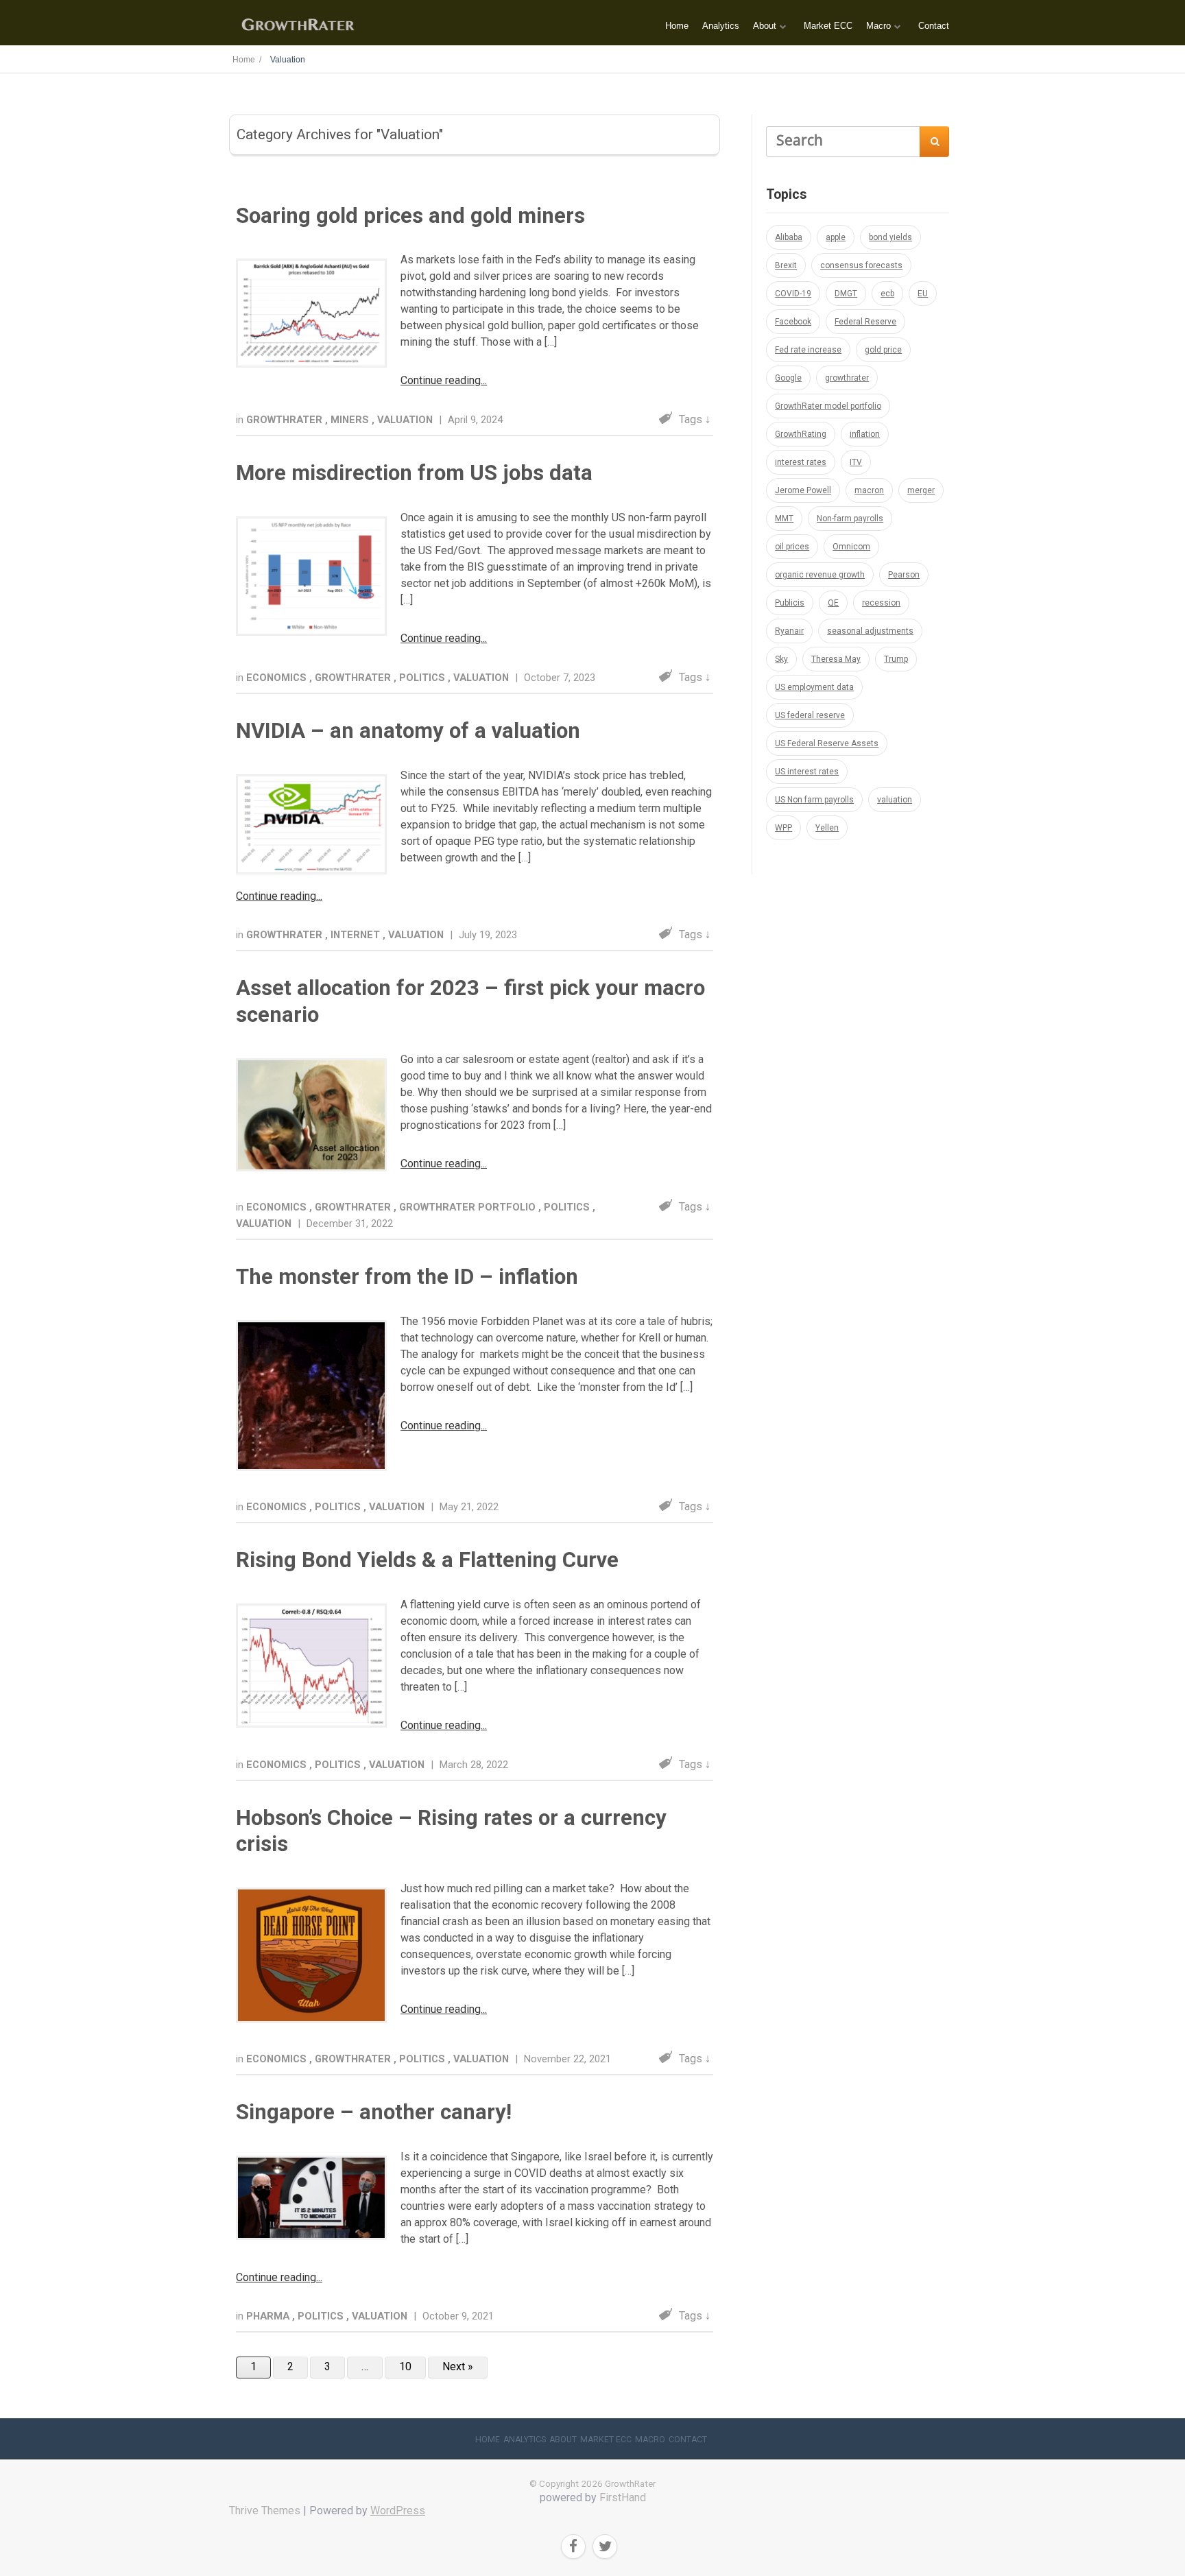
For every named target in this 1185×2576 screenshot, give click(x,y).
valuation (895, 800)
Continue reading (441, 380)
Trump (896, 659)
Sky (781, 659)
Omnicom (851, 547)
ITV (856, 462)
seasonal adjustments (870, 631)
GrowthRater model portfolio (828, 406)
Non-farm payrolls (850, 518)
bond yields (890, 237)
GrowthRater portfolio (469, 1207)
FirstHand (623, 2497)
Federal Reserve (865, 322)
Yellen (827, 828)
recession (881, 603)
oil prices (792, 547)
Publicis (790, 603)
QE (833, 603)
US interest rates (807, 772)
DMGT (846, 294)
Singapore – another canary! (374, 2112)
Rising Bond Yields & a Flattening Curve (427, 1560)
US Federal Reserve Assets (827, 743)
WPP (783, 828)
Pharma (269, 2316)
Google (788, 378)
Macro (878, 26)
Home (677, 26)
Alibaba (789, 237)
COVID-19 (793, 294)
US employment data (814, 687)
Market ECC (828, 26)
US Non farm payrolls (814, 800)
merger (921, 490)
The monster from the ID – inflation (407, 1277)
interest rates (801, 462)
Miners (351, 420)
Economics (278, 678)
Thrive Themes (265, 2511)
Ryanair (789, 631)
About (765, 26)
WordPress (398, 2511)
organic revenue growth (820, 575)
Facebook (793, 322)
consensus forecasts (861, 265)
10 (405, 2366)
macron (869, 490)
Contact (934, 26)
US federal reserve (810, 715)
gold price (883, 350)
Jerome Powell (803, 490)
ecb (887, 294)
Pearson (904, 575)
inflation (865, 434)
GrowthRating (801, 434)
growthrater (847, 378)
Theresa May (836, 659)
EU (923, 294)
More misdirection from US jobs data (414, 473)
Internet (357, 935)
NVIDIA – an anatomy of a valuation (408, 731)
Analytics (721, 26)
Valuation (406, 420)
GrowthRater (286, 420)
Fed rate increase (808, 350)
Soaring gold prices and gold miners (410, 216)
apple (836, 237)
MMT (784, 518)
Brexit (786, 265)
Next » (458, 2366)
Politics (423, 678)
